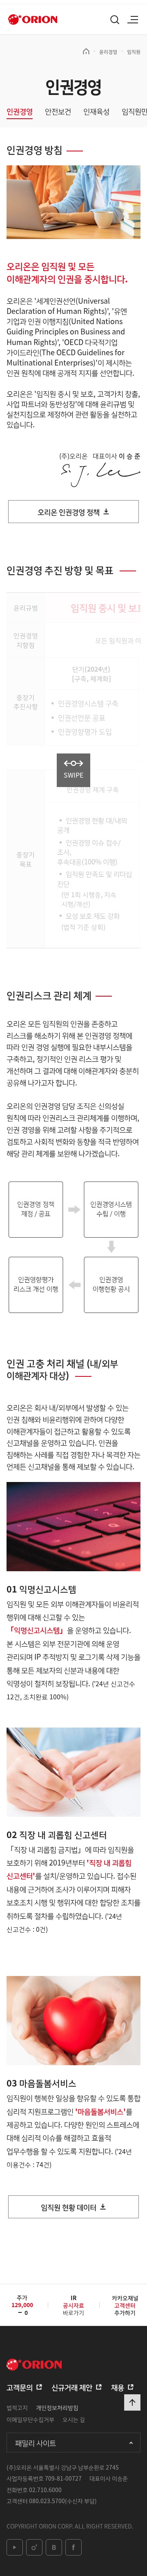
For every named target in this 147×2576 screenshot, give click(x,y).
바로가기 (73, 2308)
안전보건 (58, 112)
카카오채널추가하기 (125, 2305)
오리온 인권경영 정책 (69, 512)
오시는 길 (74, 2419)
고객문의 (20, 2387)
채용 (118, 2387)
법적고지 (17, 2407)
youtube (15, 2547)
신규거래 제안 (72, 2387)
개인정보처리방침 (57, 2407)
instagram (34, 2547)
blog (54, 2547)
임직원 (134, 51)
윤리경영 (108, 51)
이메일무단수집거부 (30, 2419)
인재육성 (96, 112)
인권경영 (20, 112)
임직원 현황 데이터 (69, 2207)
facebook (73, 2547)
